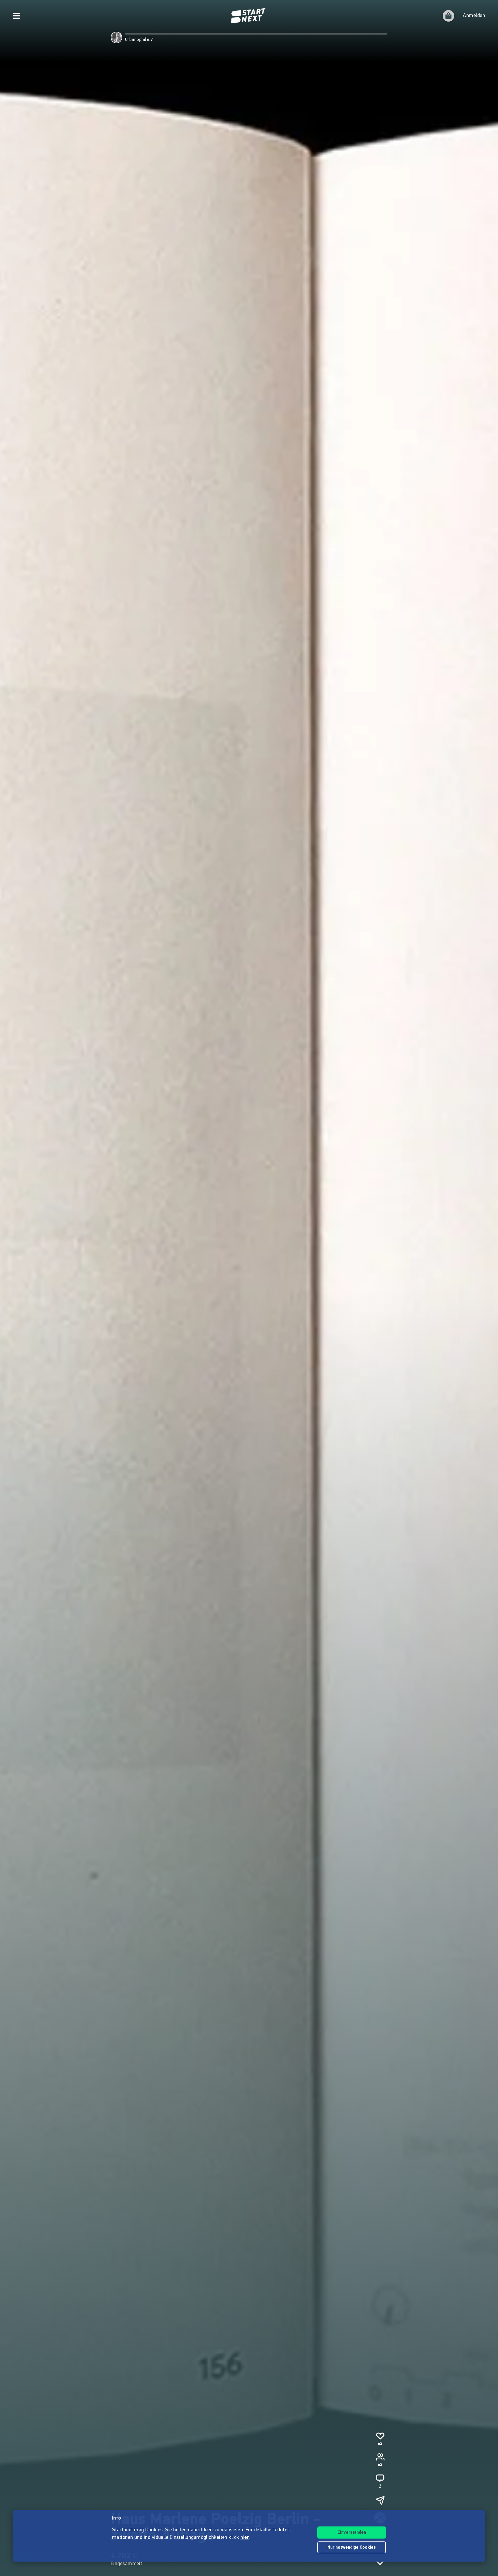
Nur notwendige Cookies (352, 2548)
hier (245, 2538)
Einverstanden (352, 2533)
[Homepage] (249, 16)
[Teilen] (380, 2500)
